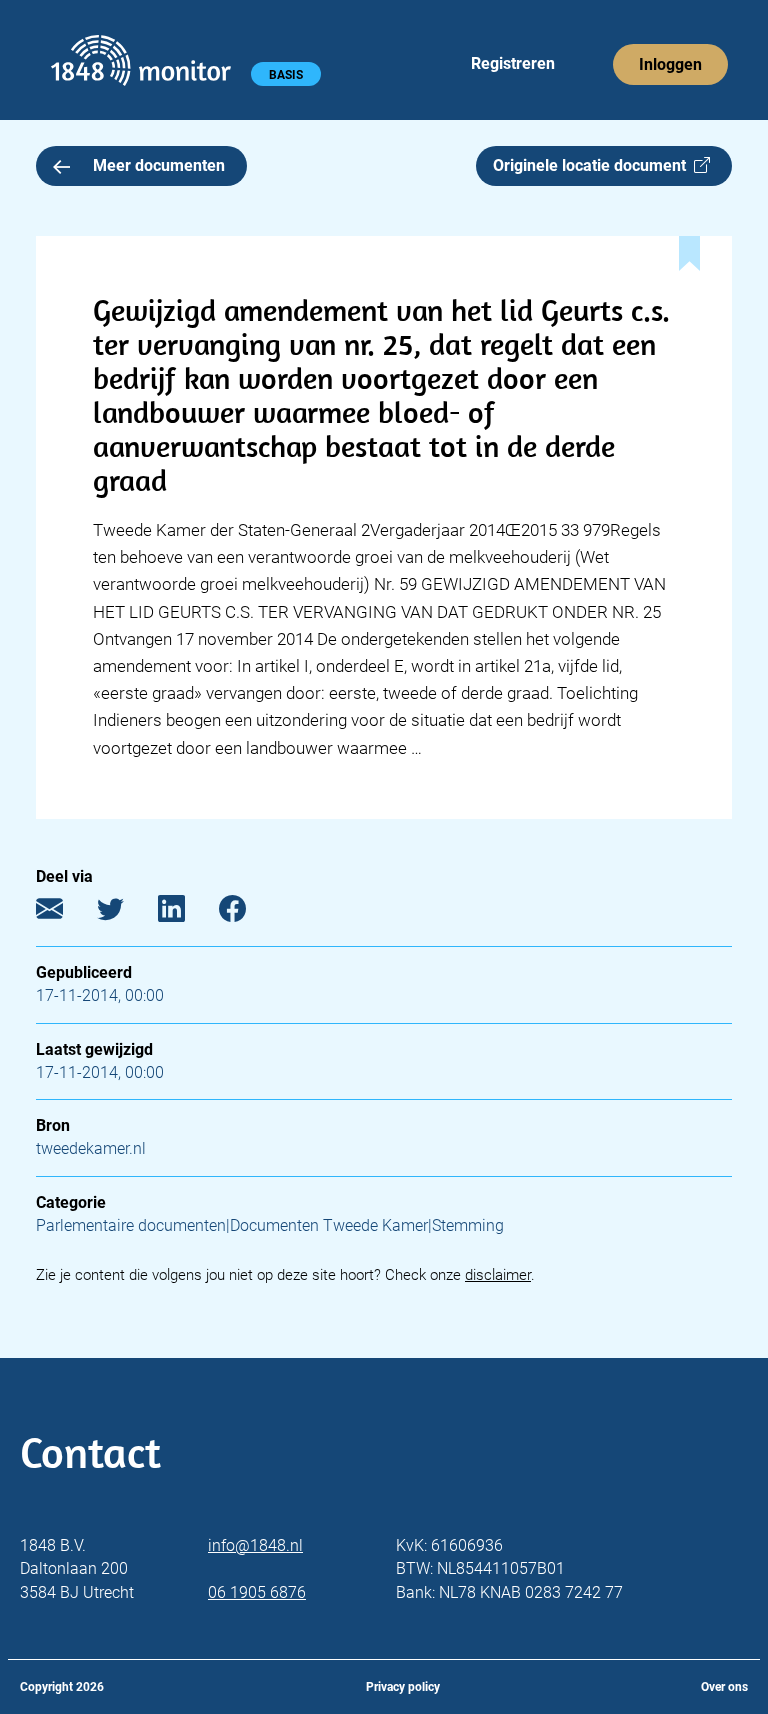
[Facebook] (247, 913)
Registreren (513, 63)
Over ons (724, 1687)
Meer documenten (159, 165)
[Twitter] (125, 913)
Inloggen (670, 64)
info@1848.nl (255, 1545)
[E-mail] (64, 913)
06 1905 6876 (257, 1592)
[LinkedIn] (186, 913)
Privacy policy (403, 1687)
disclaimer (498, 1275)
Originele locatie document (593, 165)
